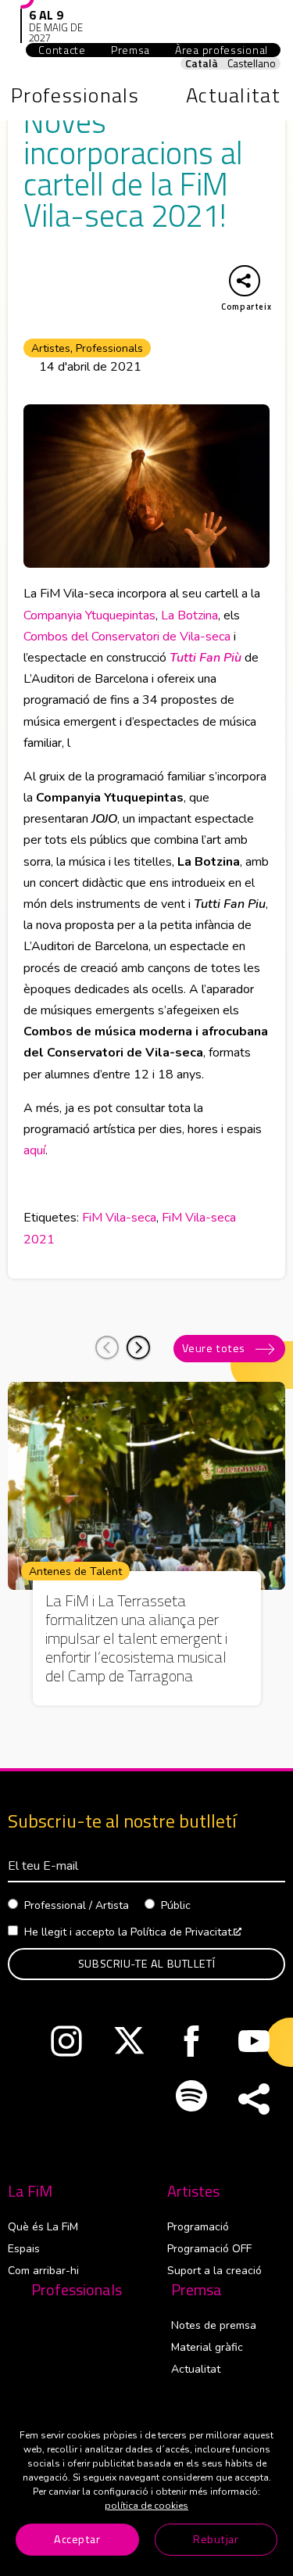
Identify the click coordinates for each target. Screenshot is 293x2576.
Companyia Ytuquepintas (89, 615)
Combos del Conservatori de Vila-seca (127, 637)
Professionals (109, 348)
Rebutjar (216, 2539)
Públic (176, 1905)
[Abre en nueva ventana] (66, 2045)
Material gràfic (207, 2347)
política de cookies (146, 2506)
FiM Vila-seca (119, 1218)
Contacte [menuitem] (62, 50)
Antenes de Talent (75, 1571)
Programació (198, 2227)
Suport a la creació (214, 2271)
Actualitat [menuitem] (233, 95)
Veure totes (214, 1348)
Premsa (197, 2290)
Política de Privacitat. (186, 1932)
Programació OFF (209, 2249)
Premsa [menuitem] (130, 50)
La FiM (30, 2191)
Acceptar (77, 2539)
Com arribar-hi (43, 2271)
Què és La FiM (43, 2227)
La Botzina (189, 615)
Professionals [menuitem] (75, 95)
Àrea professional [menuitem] (228, 50)
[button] (138, 1347)
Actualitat (196, 2369)
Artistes (51, 348)
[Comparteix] (254, 2100)
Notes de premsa (214, 2325)
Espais (24, 2249)
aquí (34, 1150)
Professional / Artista (77, 1905)
